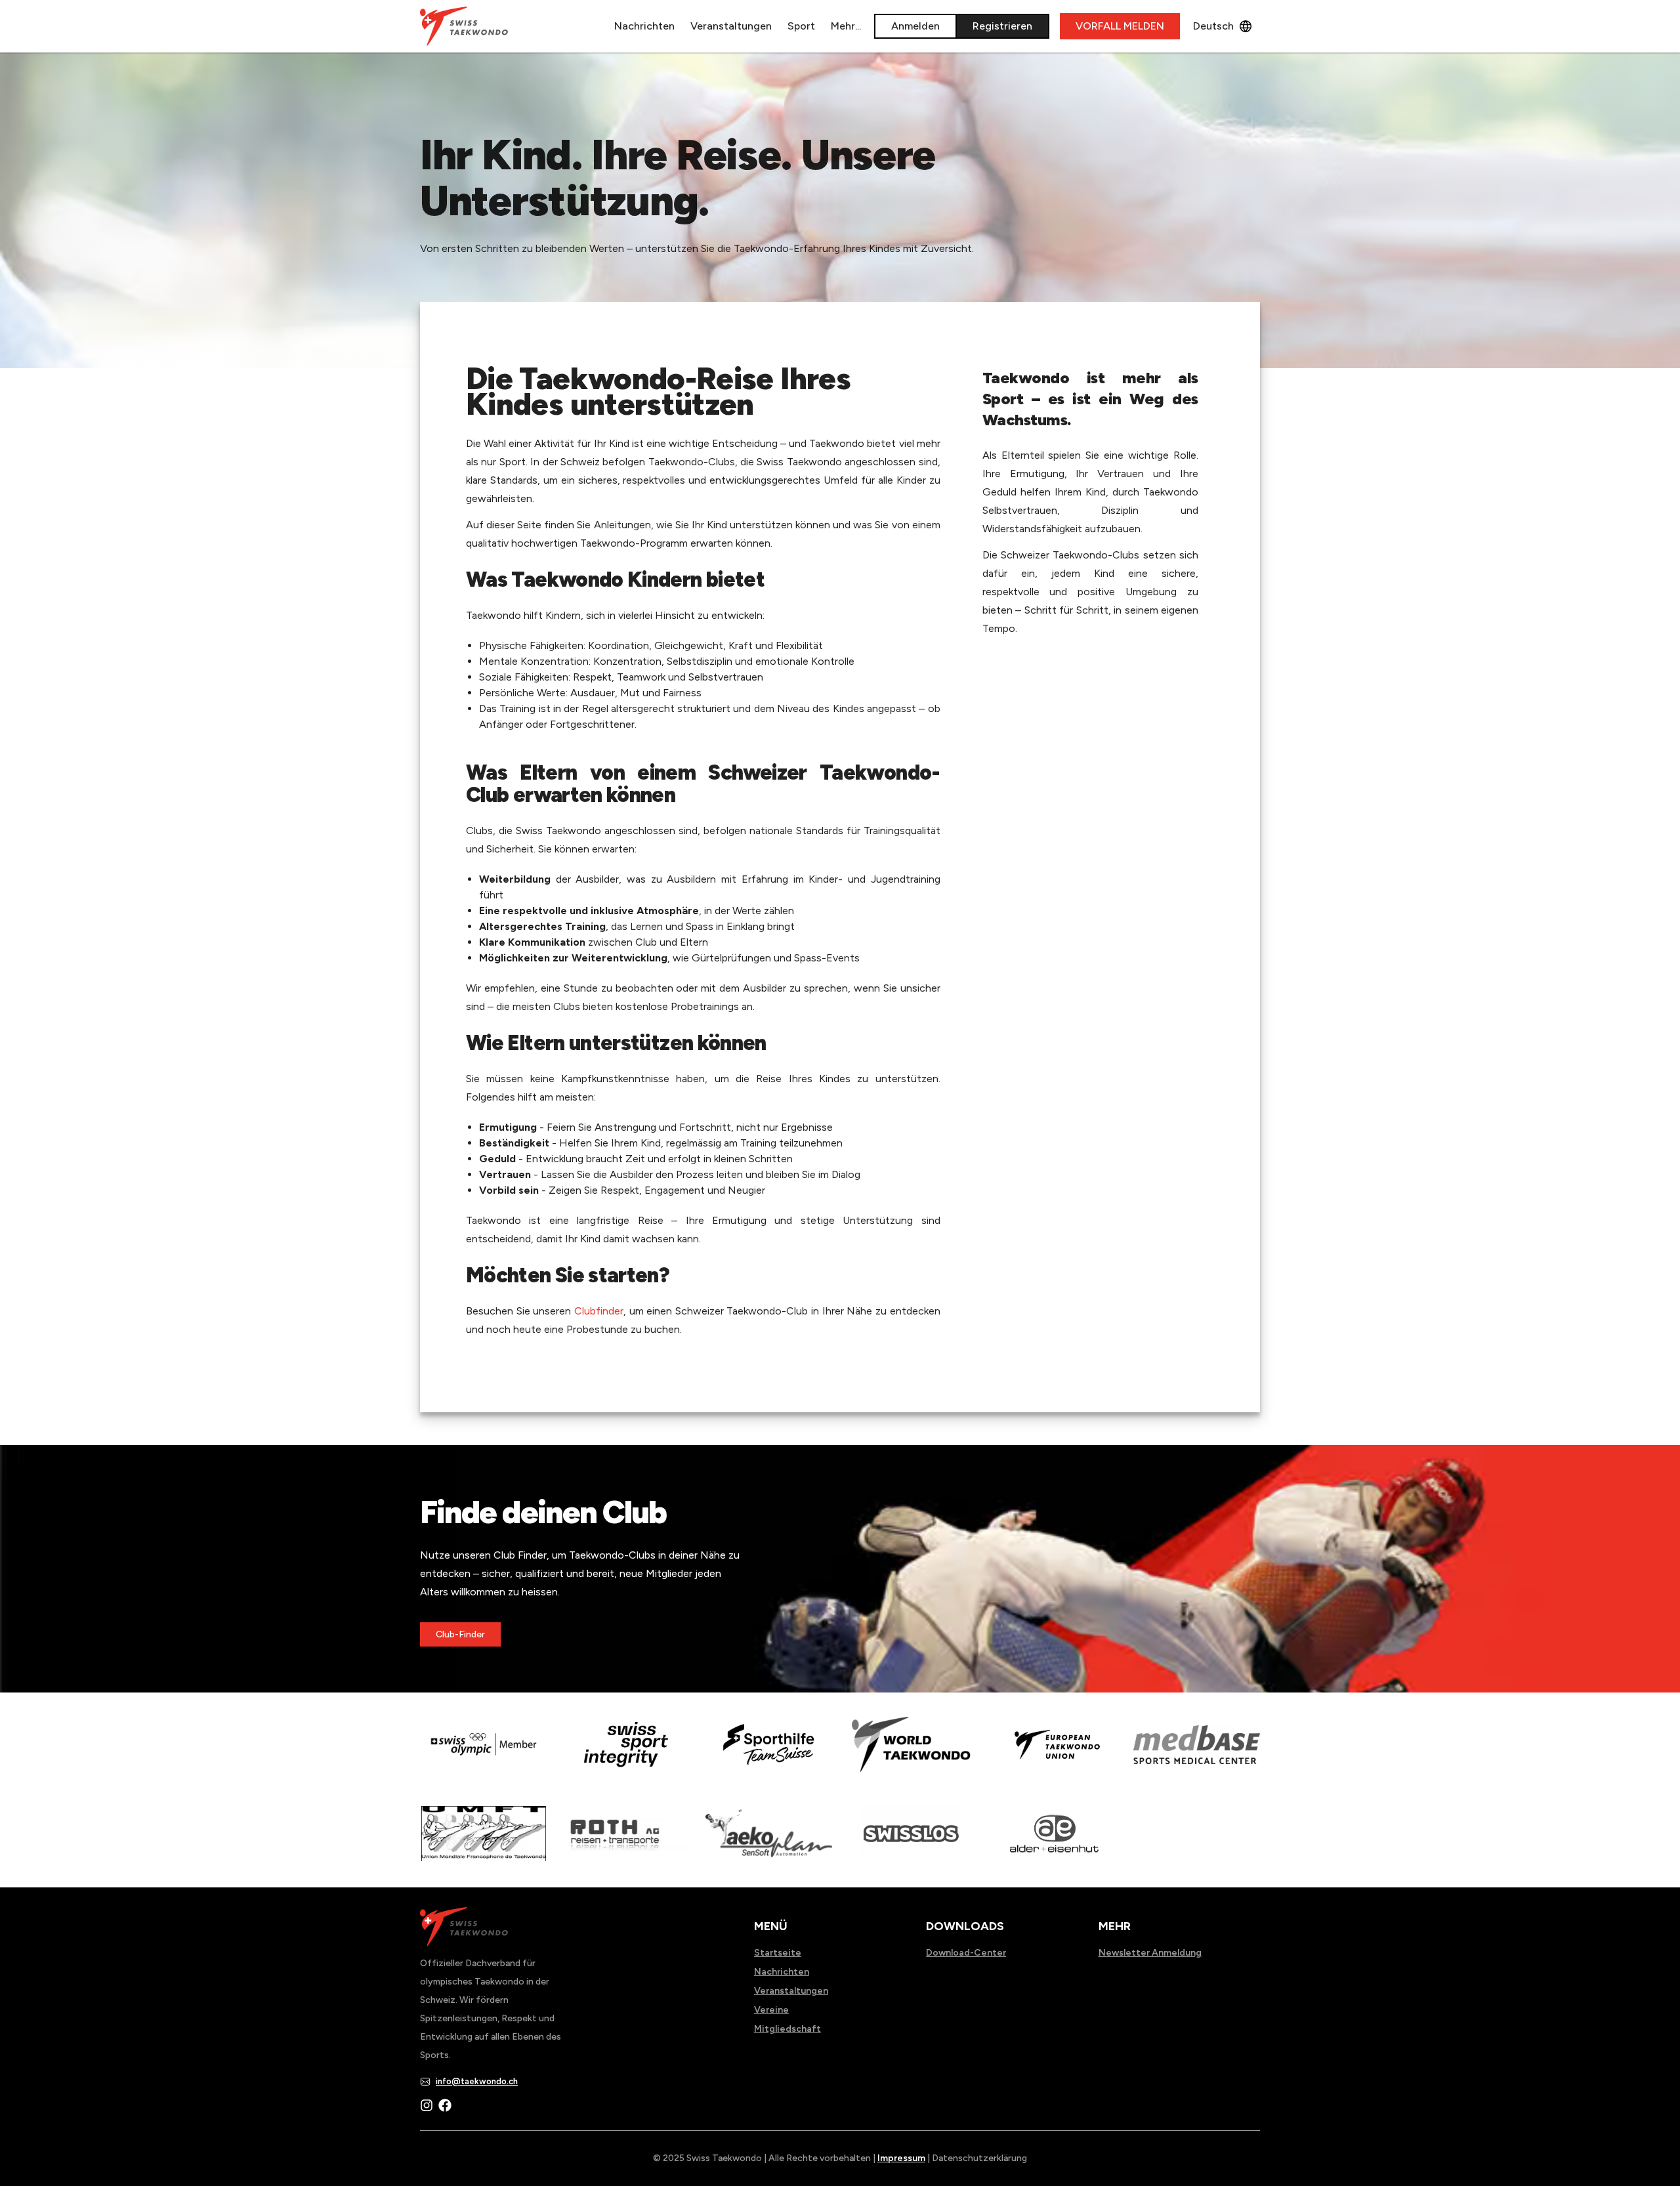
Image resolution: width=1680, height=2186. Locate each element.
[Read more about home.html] (911, 1843)
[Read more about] (483, 1754)
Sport (801, 26)
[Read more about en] (626, 1754)
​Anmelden (915, 26)
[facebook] (445, 2105)
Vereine (771, 2010)
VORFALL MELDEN (1120, 26)
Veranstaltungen (731, 26)
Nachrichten (644, 26)
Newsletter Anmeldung (1150, 1953)
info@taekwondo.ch (477, 2081)
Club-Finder (460, 1634)
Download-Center (966, 1953)
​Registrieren (1002, 26)
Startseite (778, 1953)
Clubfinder (599, 1311)
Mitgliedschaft (787, 2029)
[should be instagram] (427, 2105)
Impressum (901, 2158)
